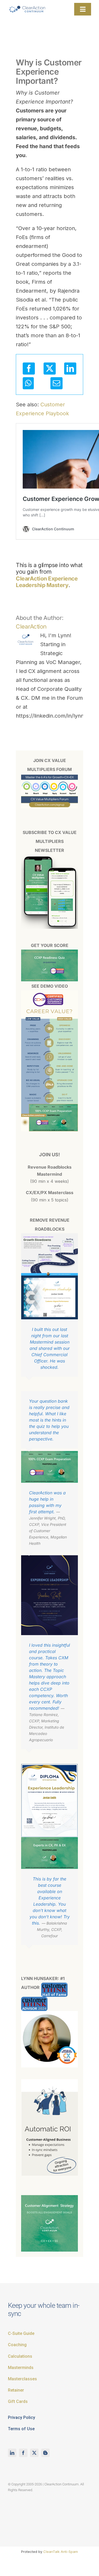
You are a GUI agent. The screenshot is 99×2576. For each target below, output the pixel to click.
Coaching (17, 2345)
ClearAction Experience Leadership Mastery (47, 582)
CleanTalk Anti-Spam (61, 2552)
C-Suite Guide (21, 2333)
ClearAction (31, 626)
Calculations (20, 2356)
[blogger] (45, 2453)
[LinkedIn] (70, 369)
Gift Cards (18, 2401)
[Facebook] (29, 369)
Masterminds (21, 2368)
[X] (50, 369)
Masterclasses (22, 2379)
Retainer (16, 2390)
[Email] (56, 383)
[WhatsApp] (28, 383)
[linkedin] (12, 2453)
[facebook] (23, 2453)
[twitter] (34, 2453)
